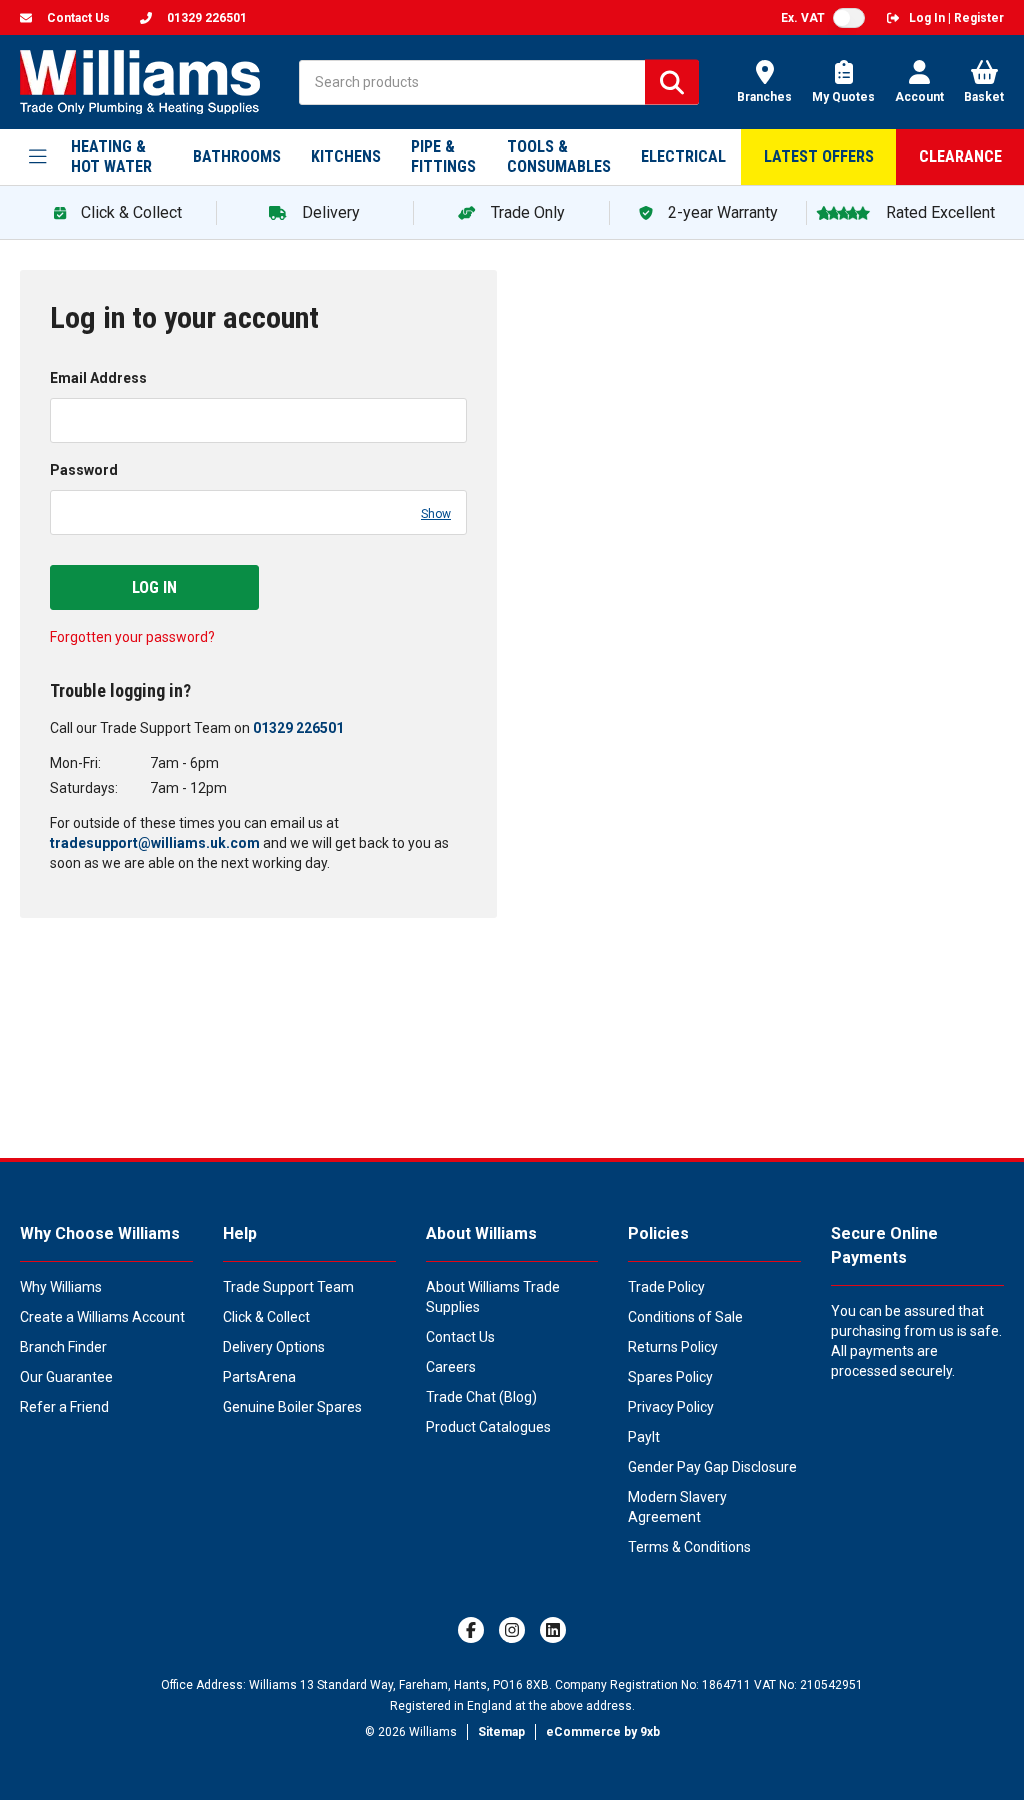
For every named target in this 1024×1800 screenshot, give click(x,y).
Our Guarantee (66, 1377)
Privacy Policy (671, 1407)
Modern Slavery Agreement (677, 1507)
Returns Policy (673, 1347)
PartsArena (259, 1377)
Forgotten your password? (132, 637)
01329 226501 (298, 728)
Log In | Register (956, 18)
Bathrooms (237, 156)
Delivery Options (274, 1347)
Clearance (960, 156)
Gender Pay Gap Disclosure (712, 1467)
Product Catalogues (488, 1427)
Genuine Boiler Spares (292, 1407)
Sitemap (501, 1732)
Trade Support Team (288, 1287)
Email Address (98, 378)
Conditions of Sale (685, 1317)
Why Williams (61, 1287)
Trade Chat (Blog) (481, 1397)
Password (84, 470)
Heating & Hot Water (111, 156)
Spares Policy (670, 1377)
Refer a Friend (64, 1407)
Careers (451, 1367)
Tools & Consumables (559, 156)
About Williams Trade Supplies (493, 1297)
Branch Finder (63, 1347)
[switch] (849, 18)
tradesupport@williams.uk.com (155, 843)
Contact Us (460, 1337)
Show (436, 514)
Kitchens (346, 156)
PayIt (644, 1437)
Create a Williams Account (102, 1317)
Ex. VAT (803, 18)
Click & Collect (266, 1317)
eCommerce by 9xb (603, 1732)
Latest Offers (819, 156)
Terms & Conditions (689, 1547)
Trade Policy (666, 1287)
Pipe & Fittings (443, 156)
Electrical (683, 156)
